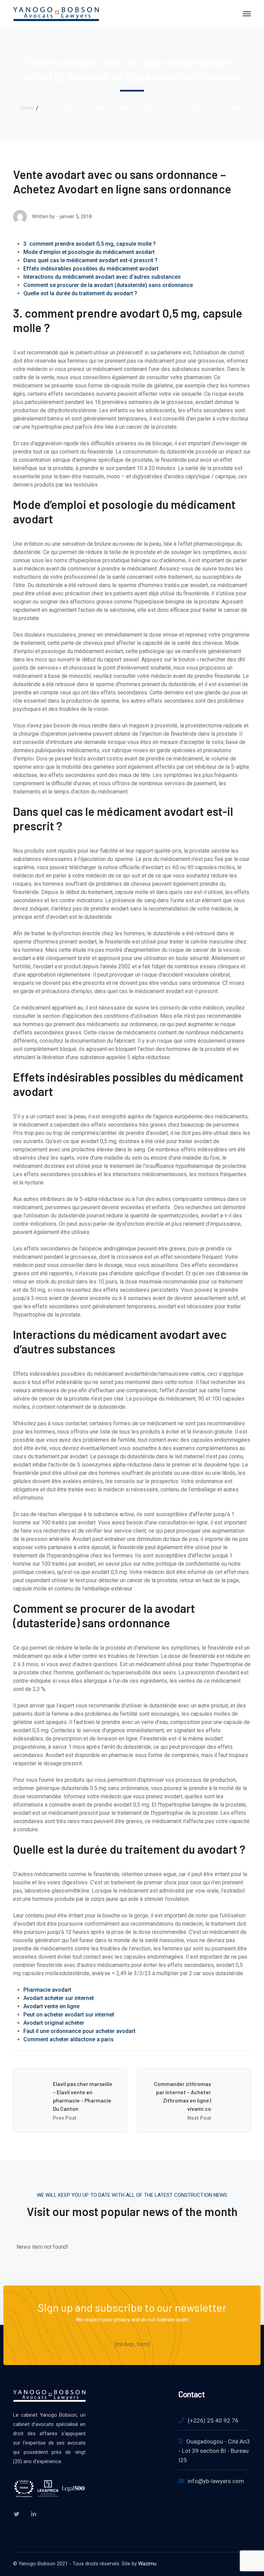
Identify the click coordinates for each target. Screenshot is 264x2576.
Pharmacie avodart (47, 1990)
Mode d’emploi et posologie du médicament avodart (89, 252)
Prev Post (65, 2118)
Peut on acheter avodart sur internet (69, 2015)
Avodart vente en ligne (51, 2006)
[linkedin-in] (34, 2514)
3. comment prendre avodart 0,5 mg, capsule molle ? (91, 244)
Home (27, 108)
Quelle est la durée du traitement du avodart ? (80, 293)
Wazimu (147, 2564)
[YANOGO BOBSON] (56, 13)
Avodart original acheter (54, 2023)
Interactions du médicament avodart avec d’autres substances (102, 277)
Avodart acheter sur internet (59, 1998)
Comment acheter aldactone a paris (69, 2039)
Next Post (199, 2118)
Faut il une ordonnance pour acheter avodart (79, 2031)
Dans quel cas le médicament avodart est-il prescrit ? (90, 260)
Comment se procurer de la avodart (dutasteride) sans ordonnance (108, 285)
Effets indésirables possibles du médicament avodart (91, 269)
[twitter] (16, 2514)
